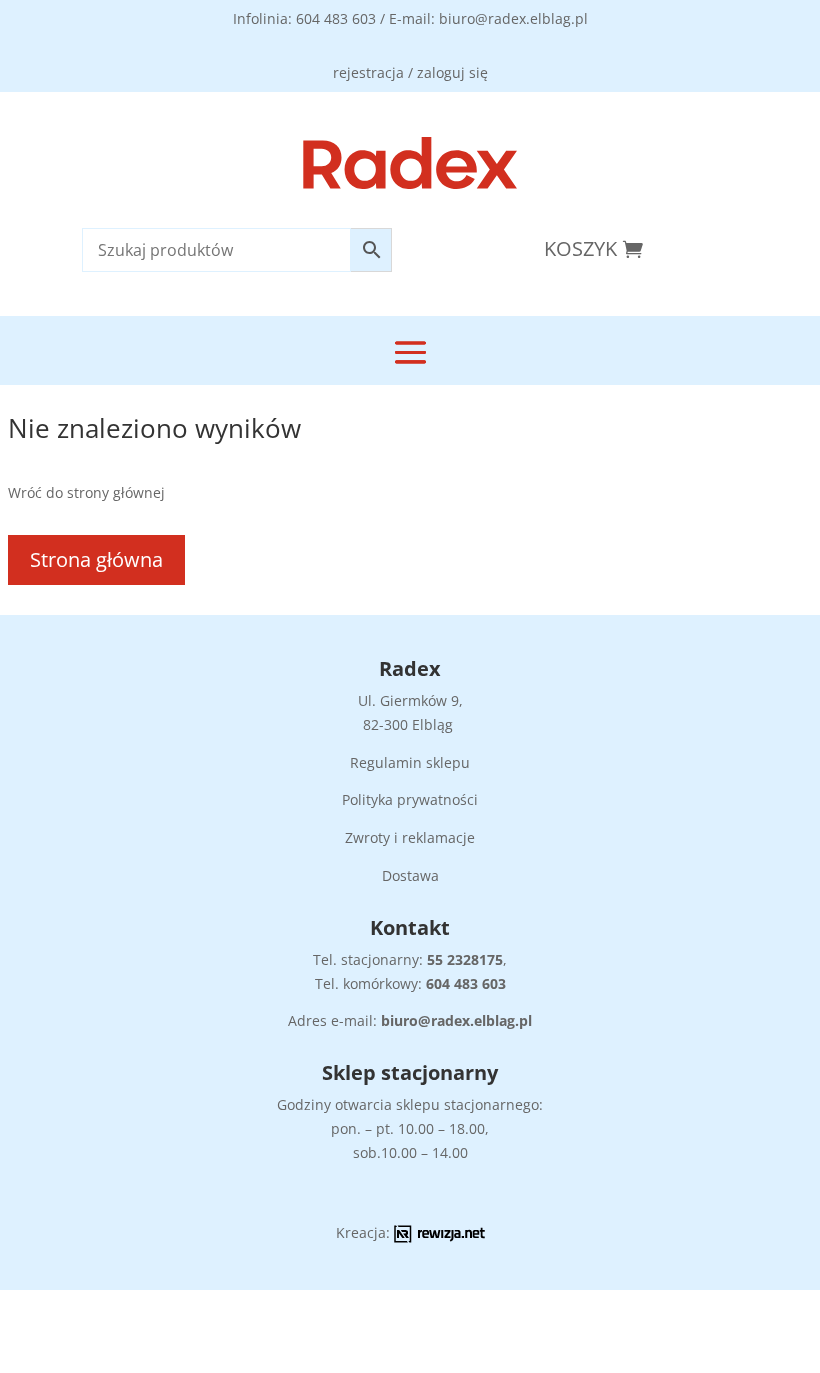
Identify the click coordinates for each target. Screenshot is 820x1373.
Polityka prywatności (410, 799)
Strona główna (96, 559)
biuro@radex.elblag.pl (456, 1020)
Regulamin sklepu (410, 762)
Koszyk (580, 248)
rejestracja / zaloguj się (410, 72)
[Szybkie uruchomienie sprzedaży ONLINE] (439, 1237)
